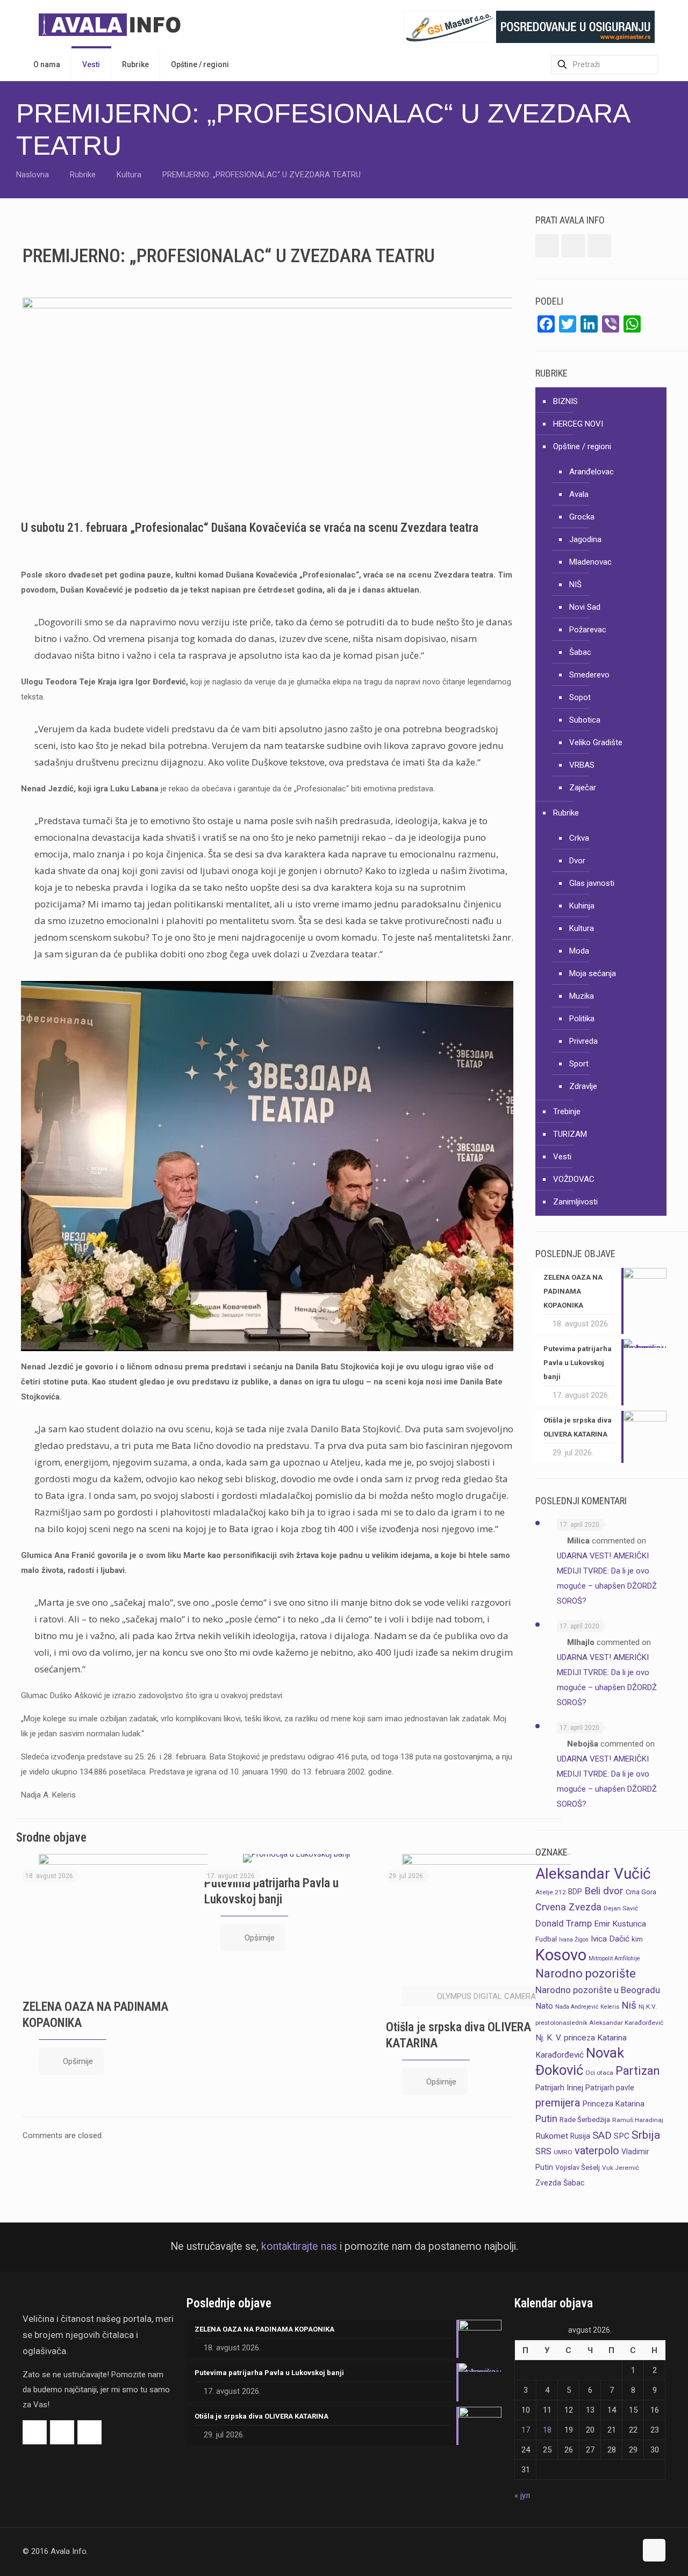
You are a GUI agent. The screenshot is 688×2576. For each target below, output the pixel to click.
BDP (575, 1892)
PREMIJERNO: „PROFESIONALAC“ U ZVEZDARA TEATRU (261, 175)
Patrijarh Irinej (559, 2088)
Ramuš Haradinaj (638, 2120)
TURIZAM (570, 1134)
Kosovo (561, 1955)
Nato (544, 2006)
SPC (622, 2136)
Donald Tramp (564, 1923)
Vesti (562, 1157)
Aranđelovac (592, 472)
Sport (579, 1064)
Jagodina (585, 539)
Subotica (585, 720)
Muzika (582, 996)
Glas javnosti (592, 883)
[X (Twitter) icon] (617, 2551)
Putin (546, 2119)
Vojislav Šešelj (578, 2167)
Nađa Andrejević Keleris (587, 2007)
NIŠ (575, 585)
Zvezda (548, 2183)
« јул (522, 2495)
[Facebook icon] (605, 2551)
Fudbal (546, 1939)
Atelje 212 (551, 1892)
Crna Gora (641, 1892)
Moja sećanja (593, 973)
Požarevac (588, 630)
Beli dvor (604, 1891)
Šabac (580, 652)
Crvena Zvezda (568, 1907)
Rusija (580, 2136)
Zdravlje (583, 1086)
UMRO (563, 2152)
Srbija (646, 2135)
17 (526, 2430)
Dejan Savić (621, 1908)
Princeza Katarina (614, 2104)
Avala (579, 494)
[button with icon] (547, 246)
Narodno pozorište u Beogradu (598, 1990)
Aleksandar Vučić (593, 1874)
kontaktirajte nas (299, 2246)
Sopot (580, 697)
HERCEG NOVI (578, 424)
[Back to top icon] (654, 2550)
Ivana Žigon (574, 1940)
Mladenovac (590, 562)
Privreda (583, 1041)
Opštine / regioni (582, 446)
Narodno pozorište (586, 1974)
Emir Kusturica (620, 1924)
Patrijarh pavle (610, 2088)
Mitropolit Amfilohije (614, 1958)
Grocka (582, 517)
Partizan (637, 2071)
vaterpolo (597, 2151)
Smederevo (589, 675)
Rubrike (83, 175)
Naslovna (33, 175)
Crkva (579, 838)
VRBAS (582, 765)
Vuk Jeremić (621, 2168)
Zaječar (583, 788)
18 (547, 2430)
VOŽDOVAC (574, 1179)
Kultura (129, 175)
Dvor (577, 861)
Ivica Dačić (610, 1939)
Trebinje (567, 1112)
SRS (543, 2151)
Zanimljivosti (575, 1202)
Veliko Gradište (596, 742)
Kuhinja (582, 906)
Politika (582, 1019)
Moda (579, 951)
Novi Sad (585, 607)
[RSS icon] (628, 2551)
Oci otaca (599, 2073)
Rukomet (552, 2136)
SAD (602, 2135)
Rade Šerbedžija (585, 2120)
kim (637, 1939)
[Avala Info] (114, 24)
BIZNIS (565, 401)
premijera (558, 2103)
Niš (629, 2005)
